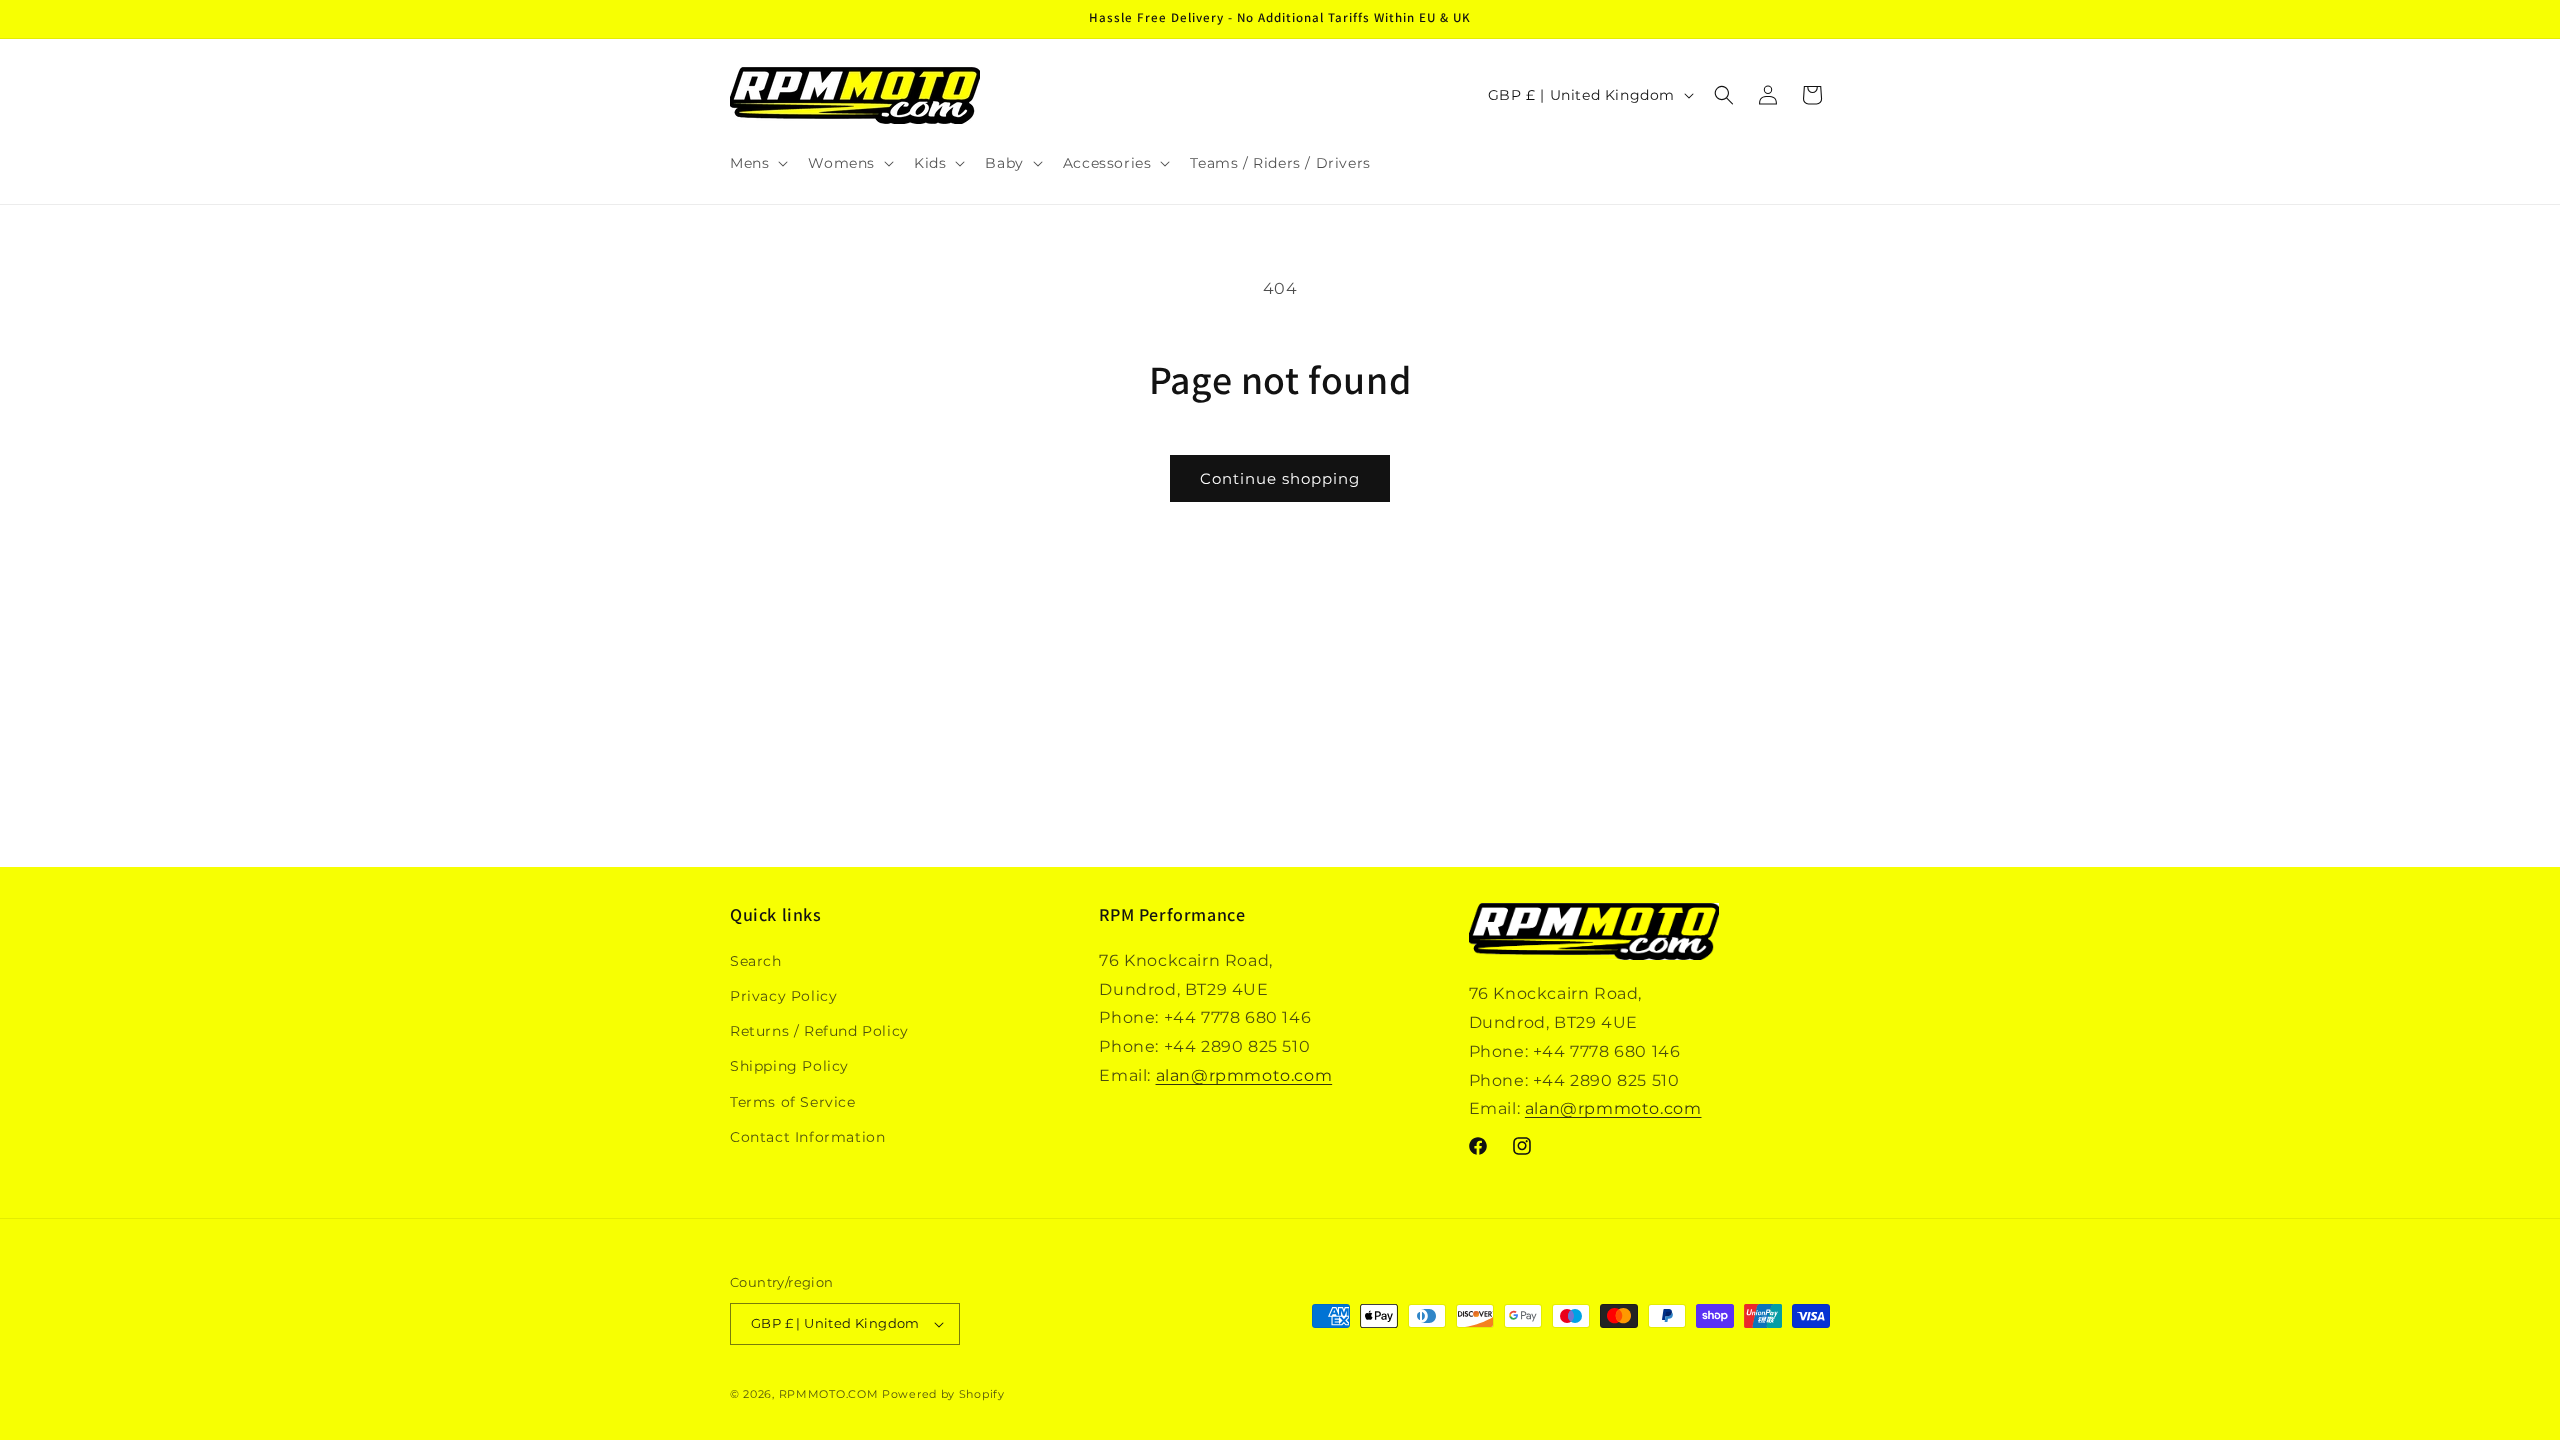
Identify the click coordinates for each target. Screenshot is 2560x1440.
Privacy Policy (783, 996)
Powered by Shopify (943, 1394)
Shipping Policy (789, 1066)
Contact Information (807, 1137)
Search (756, 961)
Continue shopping (1280, 478)
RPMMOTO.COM (829, 1394)
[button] (757, 163)
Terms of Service (793, 1102)
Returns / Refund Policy (819, 1031)
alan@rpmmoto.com (1244, 1075)
